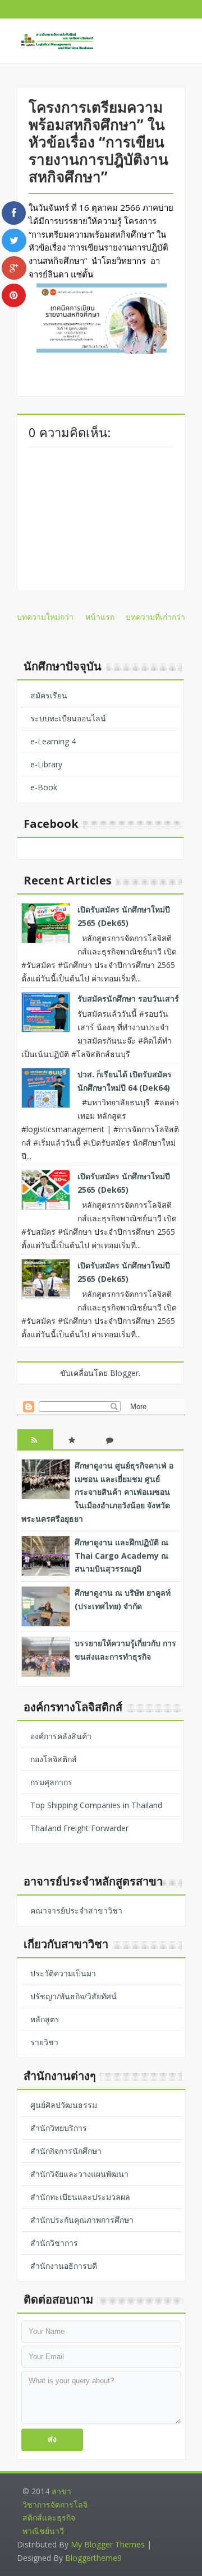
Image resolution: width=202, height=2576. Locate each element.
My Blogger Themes (108, 2544)
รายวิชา (44, 2042)
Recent (36, 1449)
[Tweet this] (14, 240)
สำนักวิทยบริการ (59, 2128)
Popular (73, 1449)
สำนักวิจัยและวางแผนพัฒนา (79, 2174)
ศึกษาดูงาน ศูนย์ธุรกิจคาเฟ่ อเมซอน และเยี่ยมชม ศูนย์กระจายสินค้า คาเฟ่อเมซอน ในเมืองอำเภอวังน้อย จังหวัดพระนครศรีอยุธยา (97, 1492)
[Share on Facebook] (14, 213)
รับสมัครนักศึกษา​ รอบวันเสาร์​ (128, 999)
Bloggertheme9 (93, 2558)
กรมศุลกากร (51, 1782)
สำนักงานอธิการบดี (64, 2266)
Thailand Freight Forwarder (79, 1828)
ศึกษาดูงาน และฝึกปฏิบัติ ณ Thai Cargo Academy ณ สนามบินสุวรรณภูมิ (121, 1556)
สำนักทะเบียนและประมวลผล (80, 2197)
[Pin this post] (14, 295)
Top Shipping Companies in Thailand (96, 1805)
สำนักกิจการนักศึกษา (66, 2151)
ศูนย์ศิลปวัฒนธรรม (64, 2105)
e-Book (44, 787)
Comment (111, 1449)
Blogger (124, 1373)
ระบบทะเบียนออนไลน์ (68, 718)
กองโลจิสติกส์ (54, 1759)
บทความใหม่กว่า (45, 617)
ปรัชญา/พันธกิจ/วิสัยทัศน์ (74, 1996)
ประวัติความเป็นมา (63, 1973)
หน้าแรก (100, 617)
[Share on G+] (14, 268)
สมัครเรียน (49, 695)
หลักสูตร (45, 2019)
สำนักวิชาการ (54, 2243)
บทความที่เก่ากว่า (155, 617)
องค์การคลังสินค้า (61, 1736)
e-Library (46, 764)
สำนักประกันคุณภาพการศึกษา (82, 2220)
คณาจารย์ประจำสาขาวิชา (76, 1910)
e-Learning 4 (53, 741)
